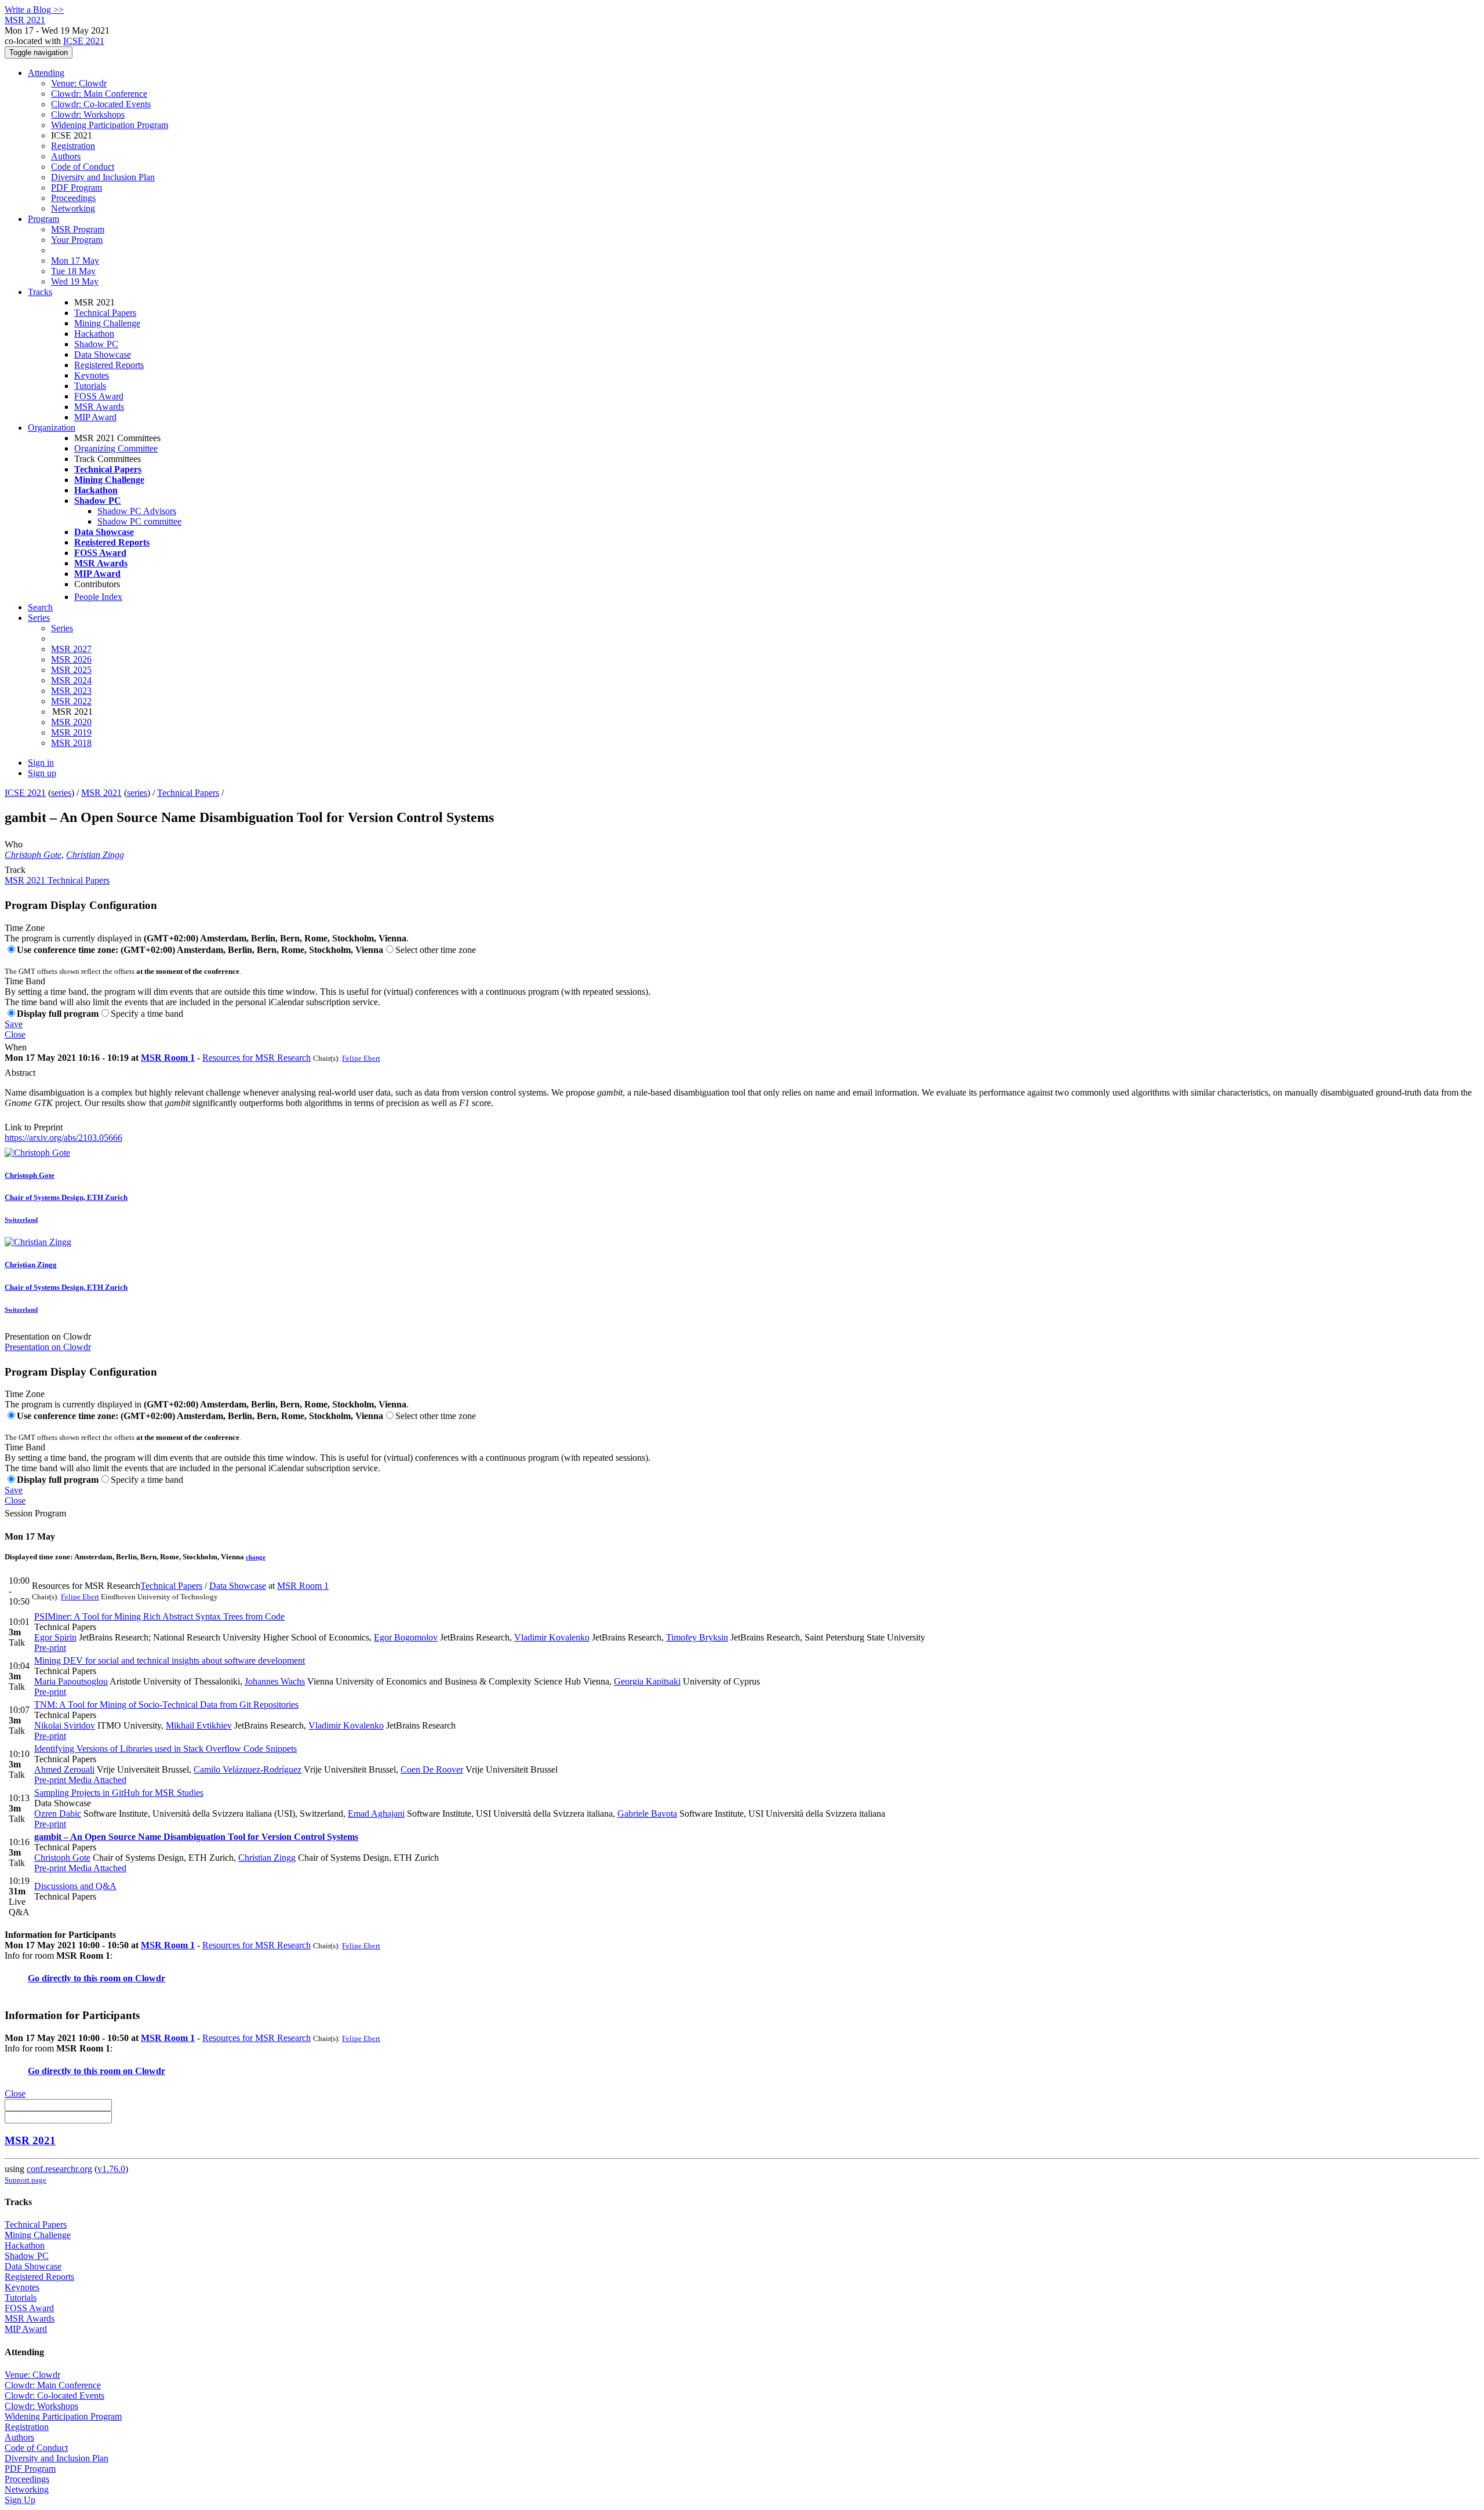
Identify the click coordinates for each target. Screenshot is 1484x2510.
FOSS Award (99, 396)
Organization (52, 428)
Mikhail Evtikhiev (199, 1725)
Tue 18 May (73, 271)
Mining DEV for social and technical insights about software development (170, 1660)
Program (43, 219)
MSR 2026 (71, 659)
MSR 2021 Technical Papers (57, 880)
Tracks (40, 292)
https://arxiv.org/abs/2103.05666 (63, 1138)
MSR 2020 (71, 722)
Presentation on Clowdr (48, 1336)
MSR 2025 (71, 670)
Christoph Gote (33, 855)
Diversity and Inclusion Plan (103, 177)
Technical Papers (105, 313)
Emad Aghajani (376, 1814)
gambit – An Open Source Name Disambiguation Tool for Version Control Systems (196, 1837)
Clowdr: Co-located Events (101, 104)
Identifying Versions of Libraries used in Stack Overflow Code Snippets (166, 1749)
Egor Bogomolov (406, 1637)
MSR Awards (99, 407)
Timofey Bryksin (697, 1637)
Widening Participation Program (110, 125)
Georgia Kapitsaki (647, 1681)
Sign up (42, 773)
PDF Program (77, 188)
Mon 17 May (75, 261)
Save (14, 1024)
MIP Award (95, 417)
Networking (73, 208)
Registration (73, 146)
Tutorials (90, 386)
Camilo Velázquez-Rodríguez (248, 1769)
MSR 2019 (71, 732)
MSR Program (78, 229)
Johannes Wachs (275, 1681)
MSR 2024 (71, 680)
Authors (66, 156)
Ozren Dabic (58, 1814)
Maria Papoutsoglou (71, 1681)
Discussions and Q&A (75, 1886)
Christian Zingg (95, 855)
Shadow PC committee (139, 521)
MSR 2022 (71, 701)
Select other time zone (436, 950)
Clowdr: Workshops (88, 114)
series (61, 793)
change (256, 1557)
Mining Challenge (107, 323)
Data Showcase (103, 354)
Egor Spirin (55, 1637)
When (16, 1047)
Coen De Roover (432, 1769)
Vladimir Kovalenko (552, 1637)
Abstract (20, 1073)
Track (15, 870)
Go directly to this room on (81, 1978)
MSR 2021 (101, 793)
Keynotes (92, 375)
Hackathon (94, 334)
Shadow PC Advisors (137, 511)
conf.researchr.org (59, 2169)
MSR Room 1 (168, 1058)
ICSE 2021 (84, 41)
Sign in (41, 763)
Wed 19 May (75, 281)
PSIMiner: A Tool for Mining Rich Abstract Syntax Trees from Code (159, 1616)
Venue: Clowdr (79, 83)
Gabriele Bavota (647, 1814)
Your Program (77, 240)
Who (14, 844)
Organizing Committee (116, 448)
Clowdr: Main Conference (99, 94)
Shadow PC (96, 344)
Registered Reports (109, 365)
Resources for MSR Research (257, 1058)
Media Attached (96, 1780)
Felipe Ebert (361, 1058)
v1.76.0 (111, 2169)
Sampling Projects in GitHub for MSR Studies (119, 1793)
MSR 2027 (71, 649)
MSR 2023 (71, 691)
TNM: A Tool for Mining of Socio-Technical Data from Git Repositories (166, 1705)
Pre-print (50, 1648)
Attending (46, 73)
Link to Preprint (34, 1127)
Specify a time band (147, 1014)
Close (15, 1034)
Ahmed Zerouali (64, 1769)
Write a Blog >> (34, 10)
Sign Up (20, 2500)
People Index (98, 597)
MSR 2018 (71, 743)
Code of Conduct (83, 167)
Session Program (35, 1513)
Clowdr (150, 1978)
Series (62, 628)
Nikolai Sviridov (65, 1725)
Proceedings (73, 198)
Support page (26, 2180)
